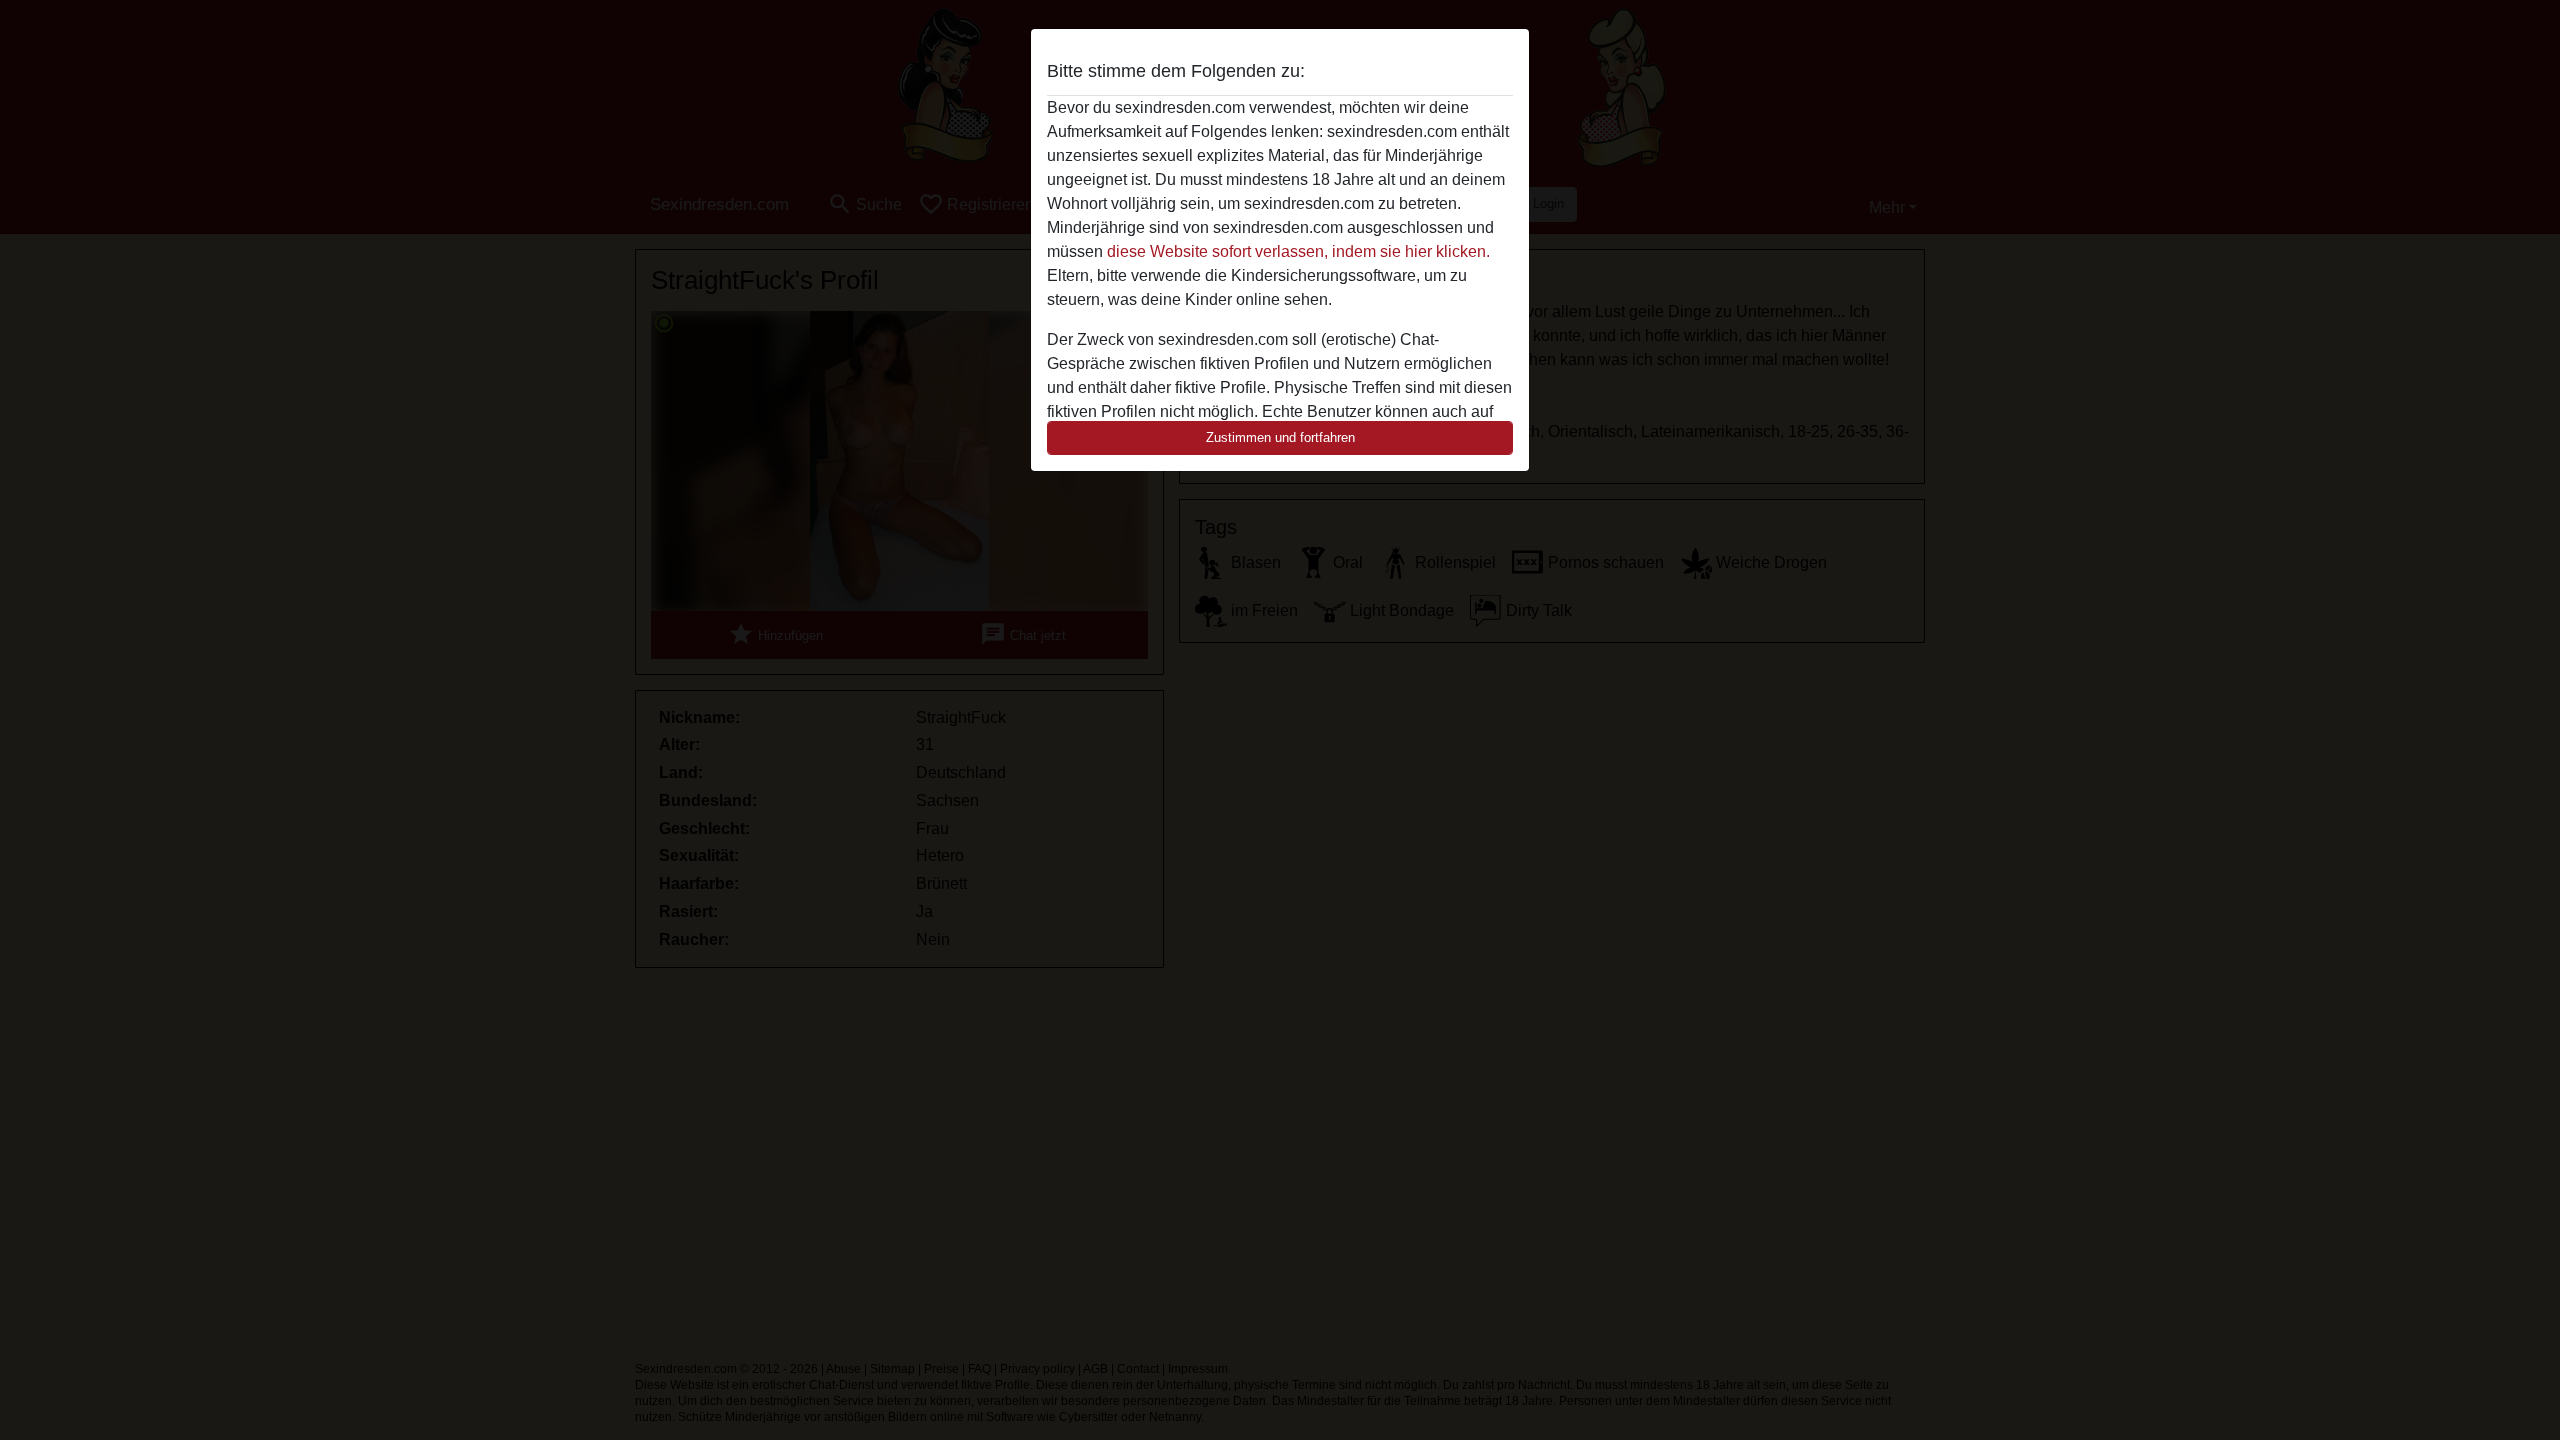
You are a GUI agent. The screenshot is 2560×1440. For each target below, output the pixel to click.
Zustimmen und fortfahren (1280, 437)
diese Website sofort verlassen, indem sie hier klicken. (1298, 251)
